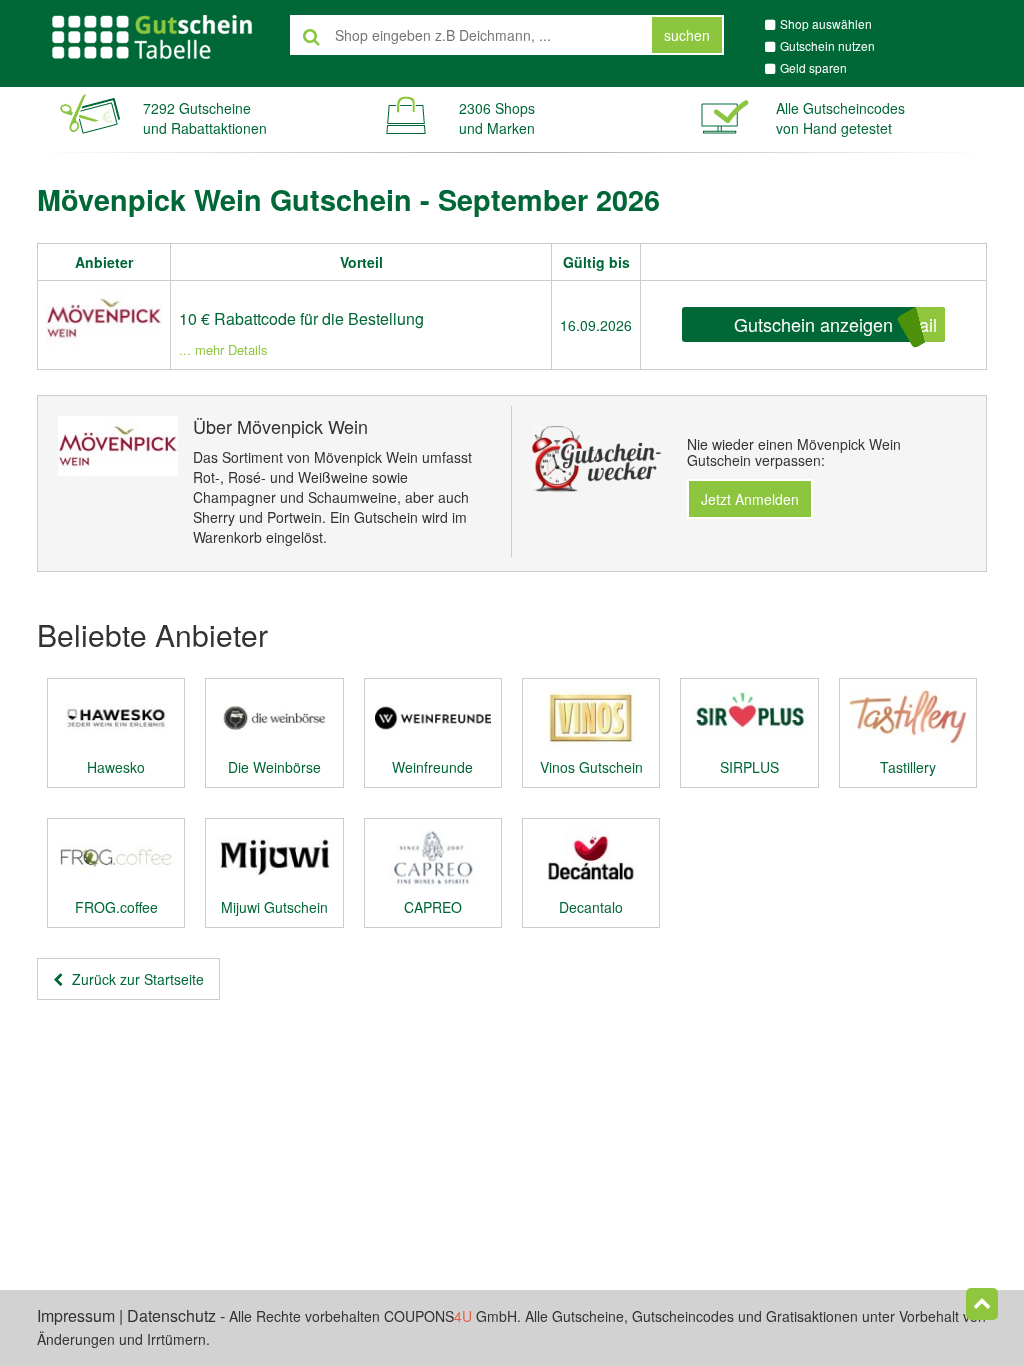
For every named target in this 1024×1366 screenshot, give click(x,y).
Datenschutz (171, 1315)
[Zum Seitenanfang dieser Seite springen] (982, 1304)
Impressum (76, 1315)
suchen (687, 35)
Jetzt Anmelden (750, 499)
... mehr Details (223, 349)
